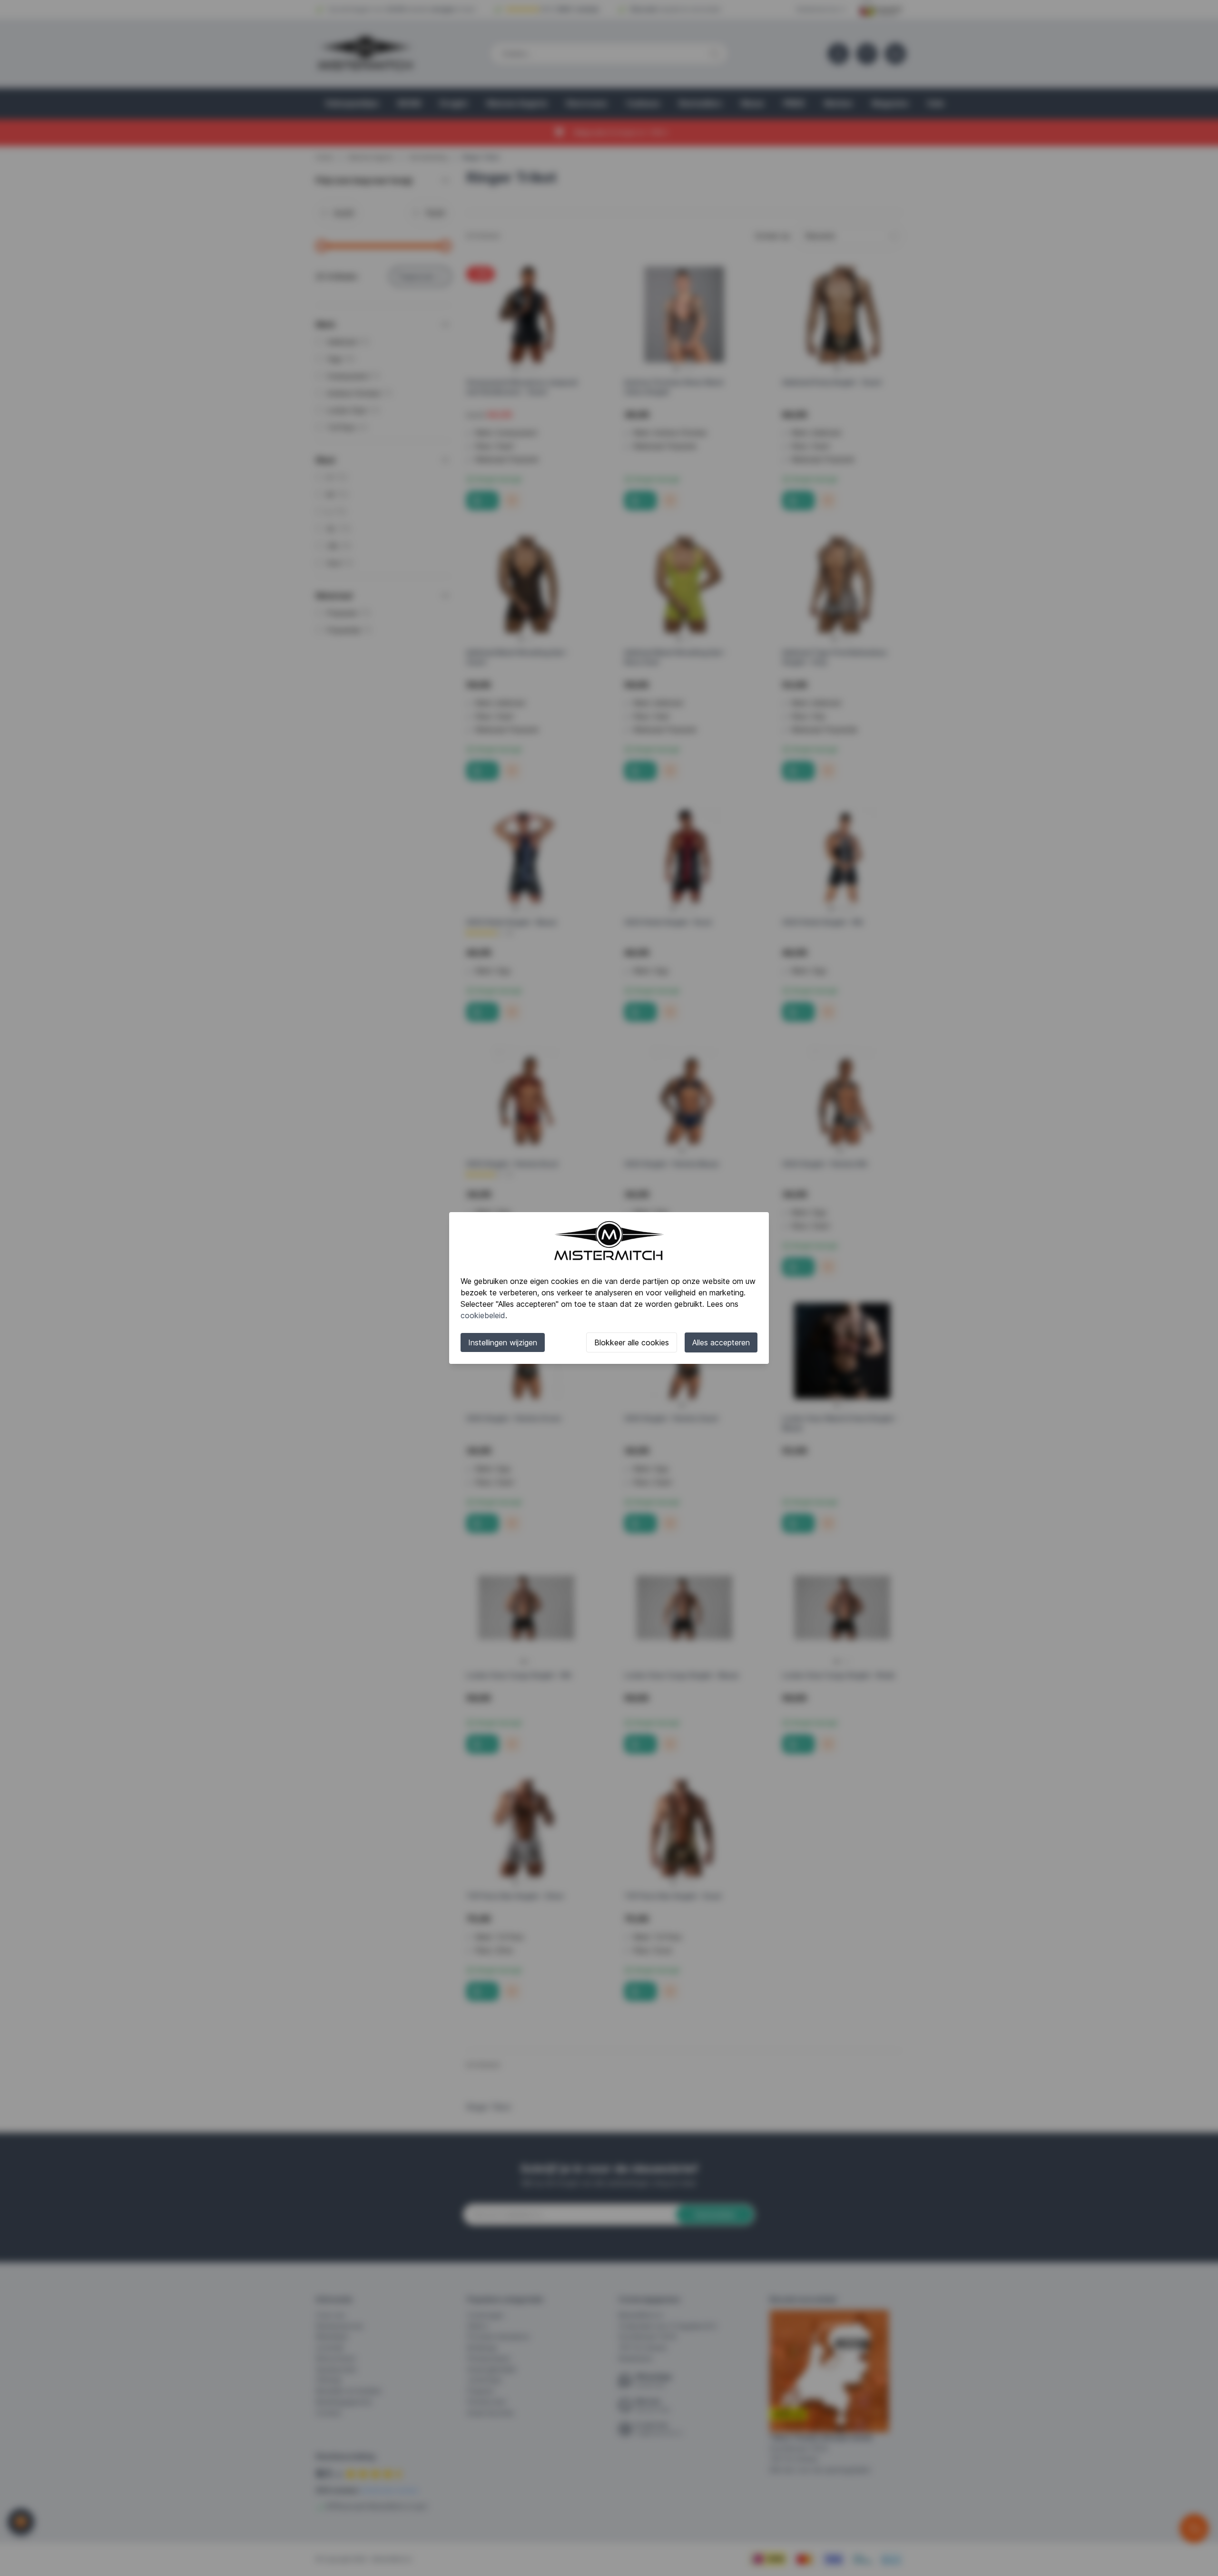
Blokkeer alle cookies (632, 1342)
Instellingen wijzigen (503, 1342)
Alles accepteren (721, 1342)
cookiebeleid (483, 1315)
